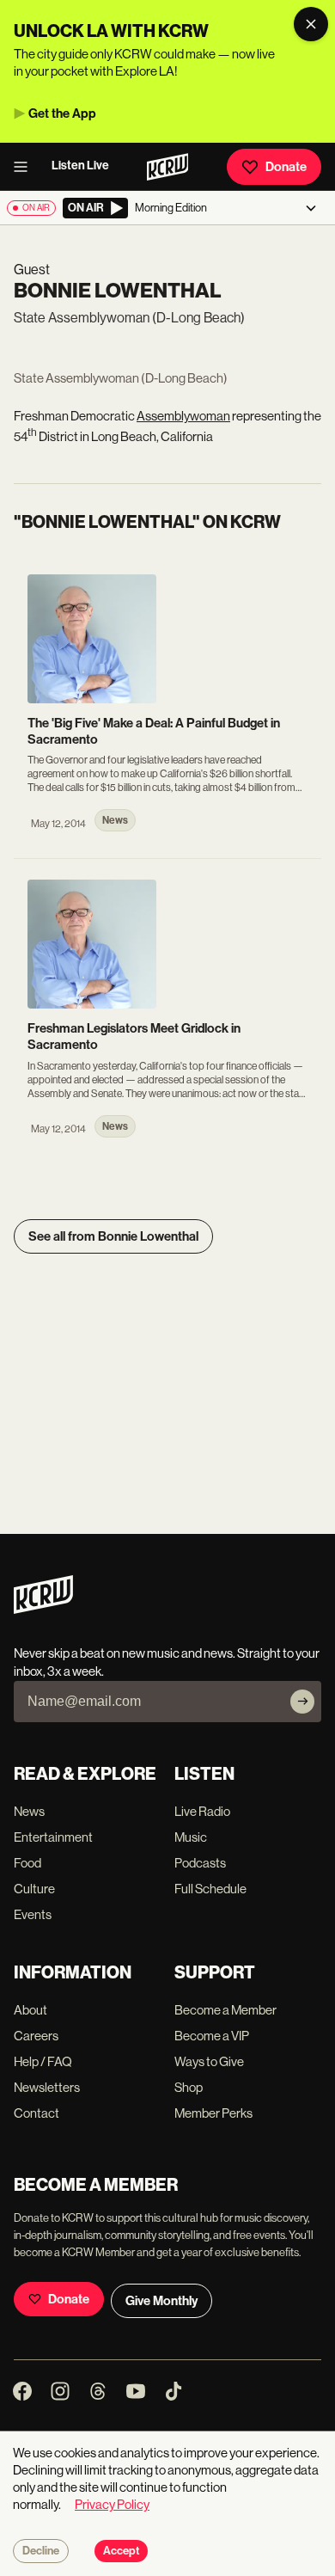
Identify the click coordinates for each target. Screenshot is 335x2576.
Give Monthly (161, 2301)
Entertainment (53, 1837)
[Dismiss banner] (311, 24)
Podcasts (200, 1863)
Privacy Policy (112, 2504)
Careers (36, 2036)
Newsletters (47, 2087)
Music (191, 1837)
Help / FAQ (43, 2061)
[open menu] (26, 167)
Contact (37, 2113)
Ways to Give (209, 2061)
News (29, 1811)
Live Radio (202, 1811)
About (30, 2010)
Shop (189, 2087)
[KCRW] (43, 1609)
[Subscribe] (302, 1702)
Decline (41, 2551)
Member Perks (213, 2113)
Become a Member (225, 2010)
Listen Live (80, 166)
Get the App (62, 113)
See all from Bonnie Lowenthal (113, 1236)
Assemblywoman (183, 416)
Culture (34, 1889)
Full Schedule (210, 1889)
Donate (286, 167)
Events (33, 1914)
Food (27, 1863)
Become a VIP (212, 2036)
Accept (121, 2551)
